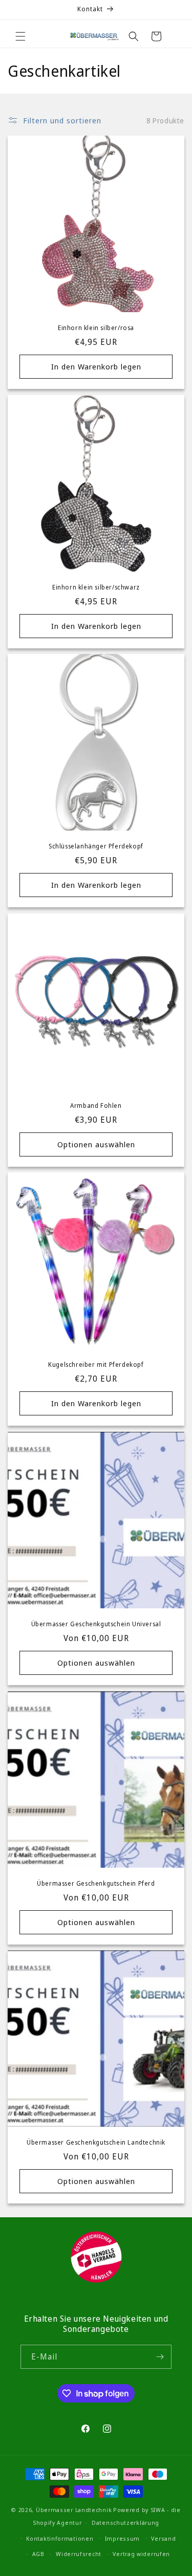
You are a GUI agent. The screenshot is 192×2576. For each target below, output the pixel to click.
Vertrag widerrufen (141, 2554)
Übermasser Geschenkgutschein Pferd (96, 1884)
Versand (163, 2538)
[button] (20, 36)
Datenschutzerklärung (125, 2523)
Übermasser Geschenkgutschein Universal (96, 1624)
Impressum (122, 2538)
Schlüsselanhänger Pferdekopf (96, 846)
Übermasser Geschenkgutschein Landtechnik (96, 2143)
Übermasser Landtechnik (74, 2510)
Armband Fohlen (96, 1106)
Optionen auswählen (96, 1144)
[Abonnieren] (160, 2357)
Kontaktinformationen (60, 2538)
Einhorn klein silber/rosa (96, 328)
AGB (38, 2554)
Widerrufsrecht (79, 2554)
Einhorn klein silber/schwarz (96, 587)
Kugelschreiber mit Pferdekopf (96, 1365)
